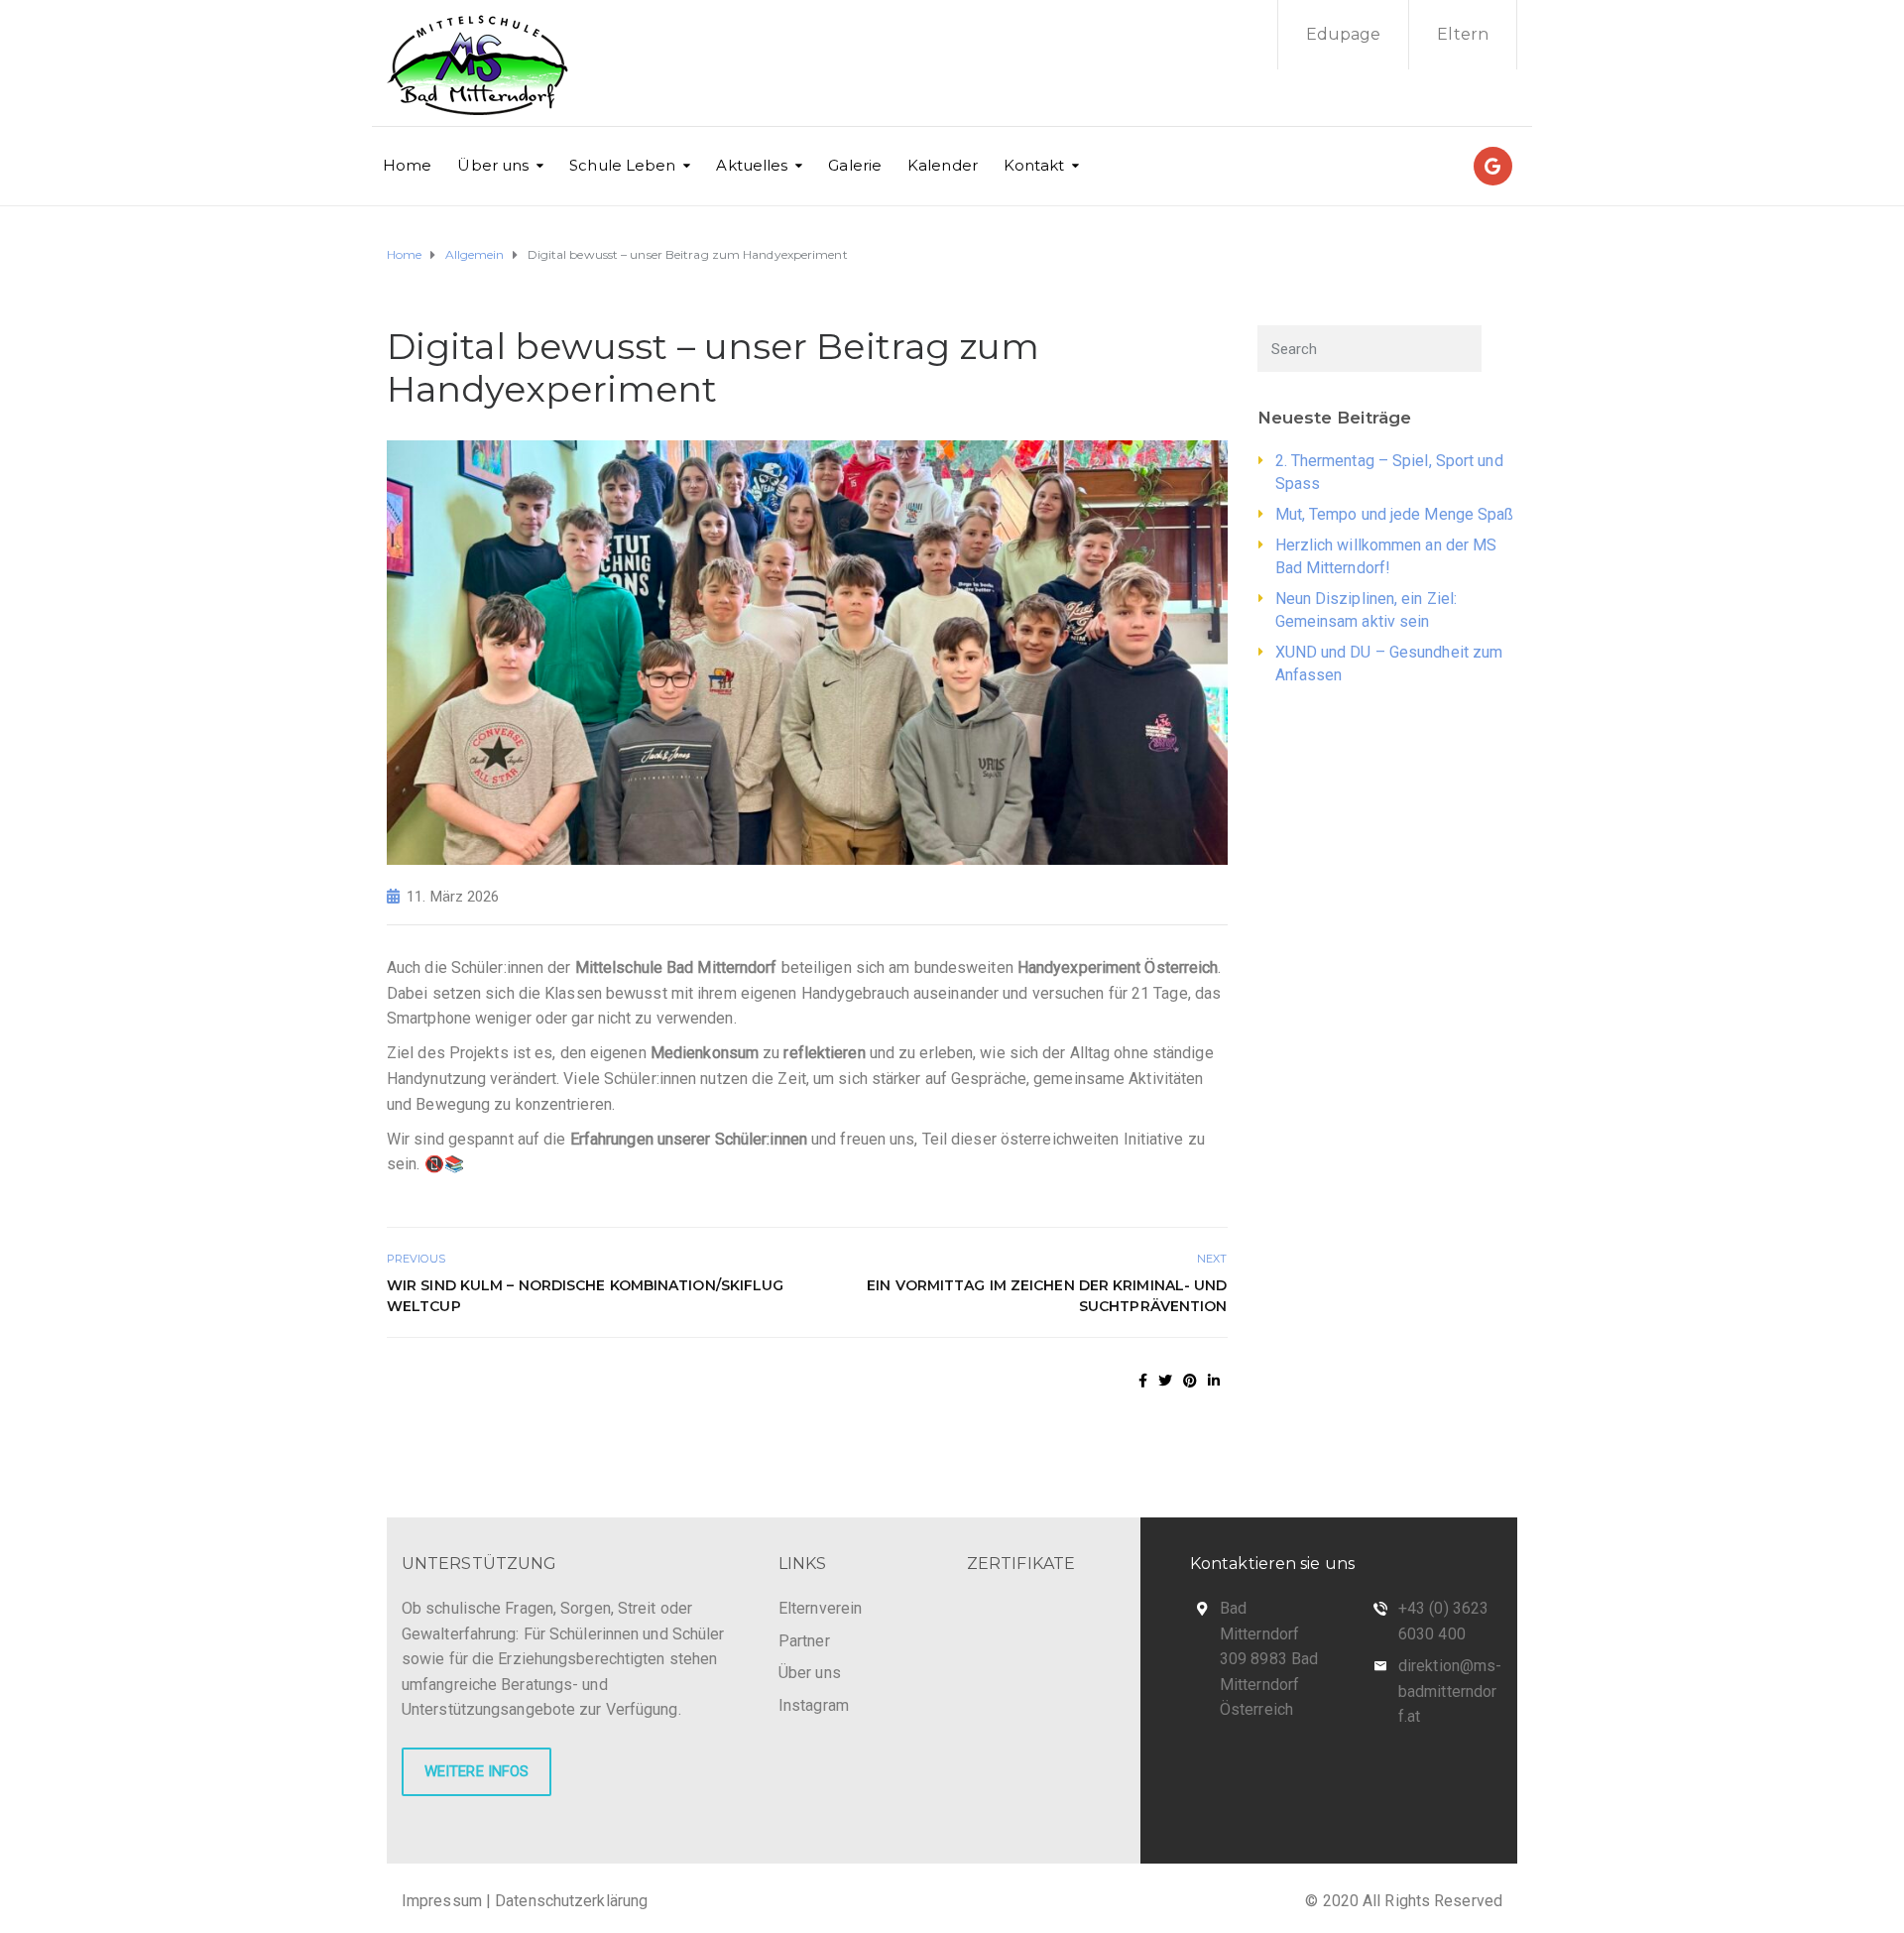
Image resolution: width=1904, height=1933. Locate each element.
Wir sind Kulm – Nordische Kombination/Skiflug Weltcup (586, 1296)
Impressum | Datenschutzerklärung (525, 1901)
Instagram (814, 1705)
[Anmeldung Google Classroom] (1493, 166)
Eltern (1463, 34)
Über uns (493, 165)
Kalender (943, 165)
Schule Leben (622, 165)
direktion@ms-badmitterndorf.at (1450, 1691)
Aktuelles (752, 165)
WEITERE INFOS (476, 1771)
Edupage (1344, 34)
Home (407, 165)
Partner (804, 1641)
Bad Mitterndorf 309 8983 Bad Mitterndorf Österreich (1269, 1659)
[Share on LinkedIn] (1214, 1381)
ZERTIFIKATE (1021, 1564)
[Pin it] (1190, 1381)
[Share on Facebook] (1143, 1381)
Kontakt (1034, 165)
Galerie (855, 165)
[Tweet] (1165, 1381)
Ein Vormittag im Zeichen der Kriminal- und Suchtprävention (1047, 1296)
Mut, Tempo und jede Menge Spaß (1395, 514)
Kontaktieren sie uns (1272, 1564)
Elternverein (820, 1608)
